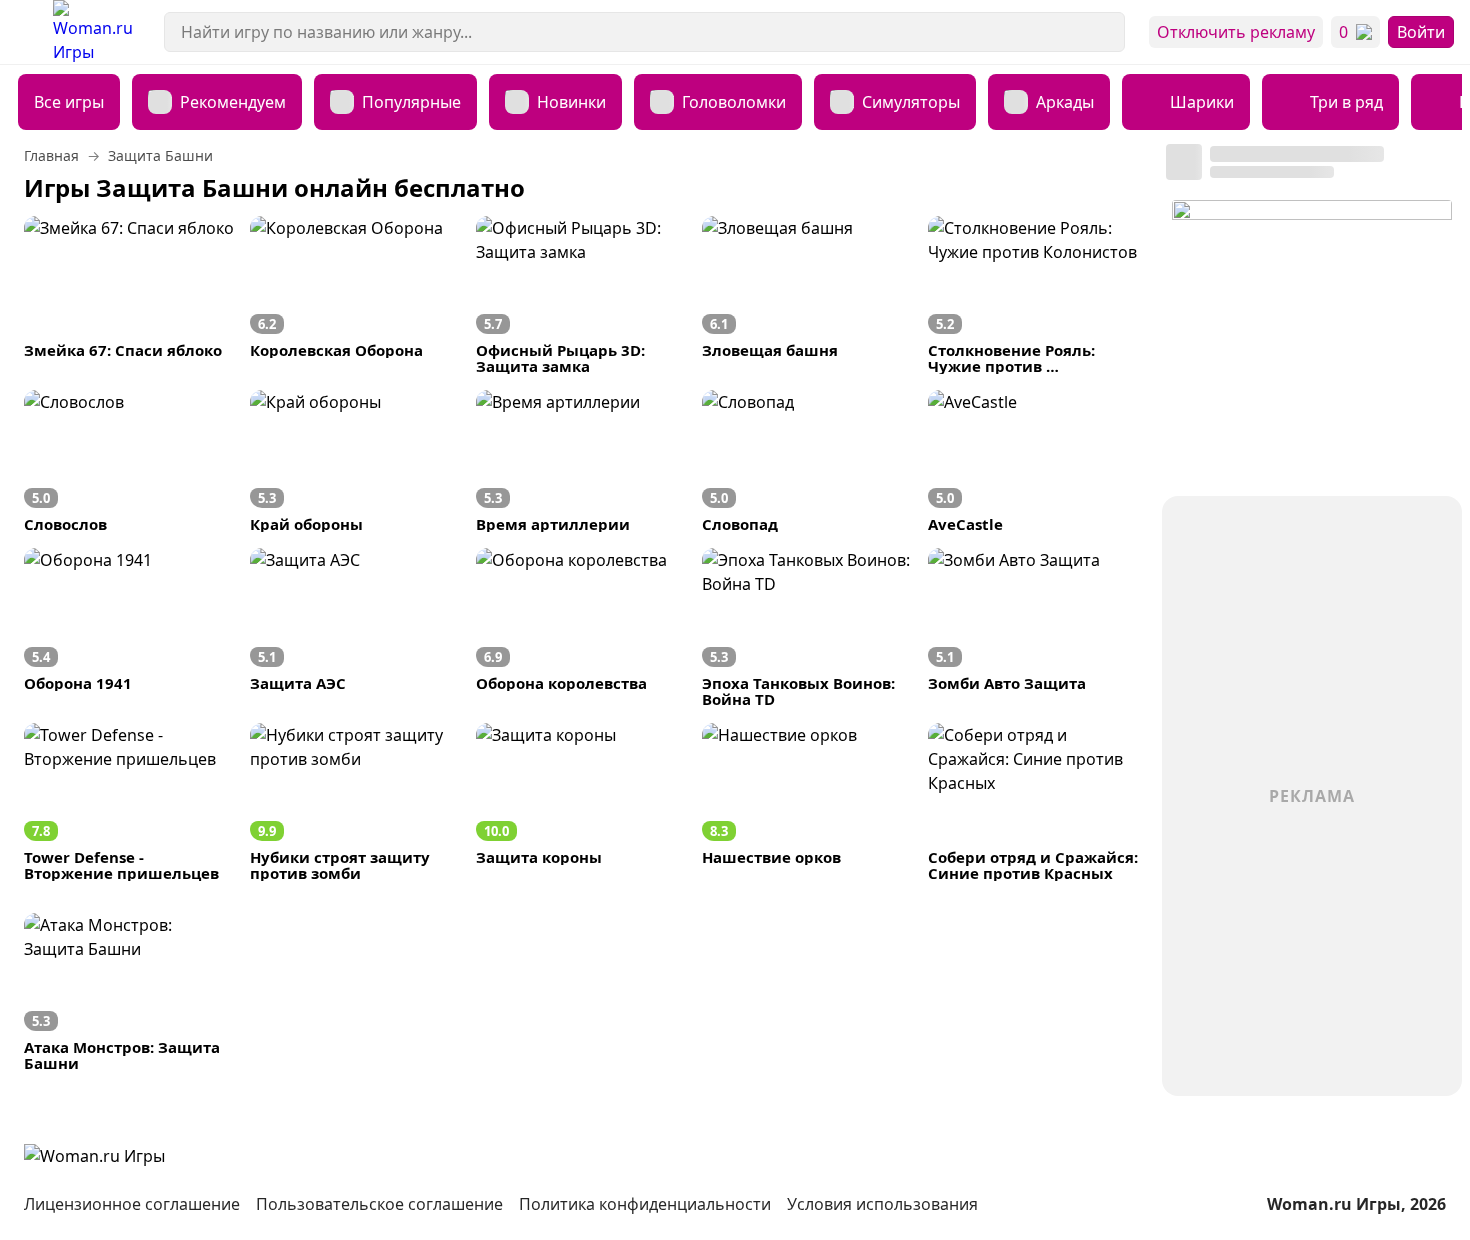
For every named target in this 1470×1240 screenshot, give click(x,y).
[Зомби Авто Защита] (1033, 627)
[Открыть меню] (26, 32)
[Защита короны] (581, 802)
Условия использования (882, 1204)
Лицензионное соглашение (132, 1204)
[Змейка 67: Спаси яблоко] (129, 295)
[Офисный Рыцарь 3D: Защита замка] (581, 295)
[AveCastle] (1033, 461)
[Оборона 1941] (129, 627)
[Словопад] (807, 461)
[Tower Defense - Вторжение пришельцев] (129, 802)
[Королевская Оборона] (355, 295)
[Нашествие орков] (807, 802)
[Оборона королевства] (581, 627)
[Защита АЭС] (355, 627)
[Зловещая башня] (807, 295)
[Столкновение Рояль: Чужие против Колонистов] (1033, 295)
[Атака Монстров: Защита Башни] (129, 992)
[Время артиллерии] (581, 461)
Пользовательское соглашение (379, 1204)
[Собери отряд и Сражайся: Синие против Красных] (1033, 802)
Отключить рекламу (1236, 32)
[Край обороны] (355, 461)
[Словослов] (129, 461)
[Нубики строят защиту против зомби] (355, 802)
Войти (1421, 32)
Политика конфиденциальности (645, 1204)
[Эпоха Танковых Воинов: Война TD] (807, 627)
